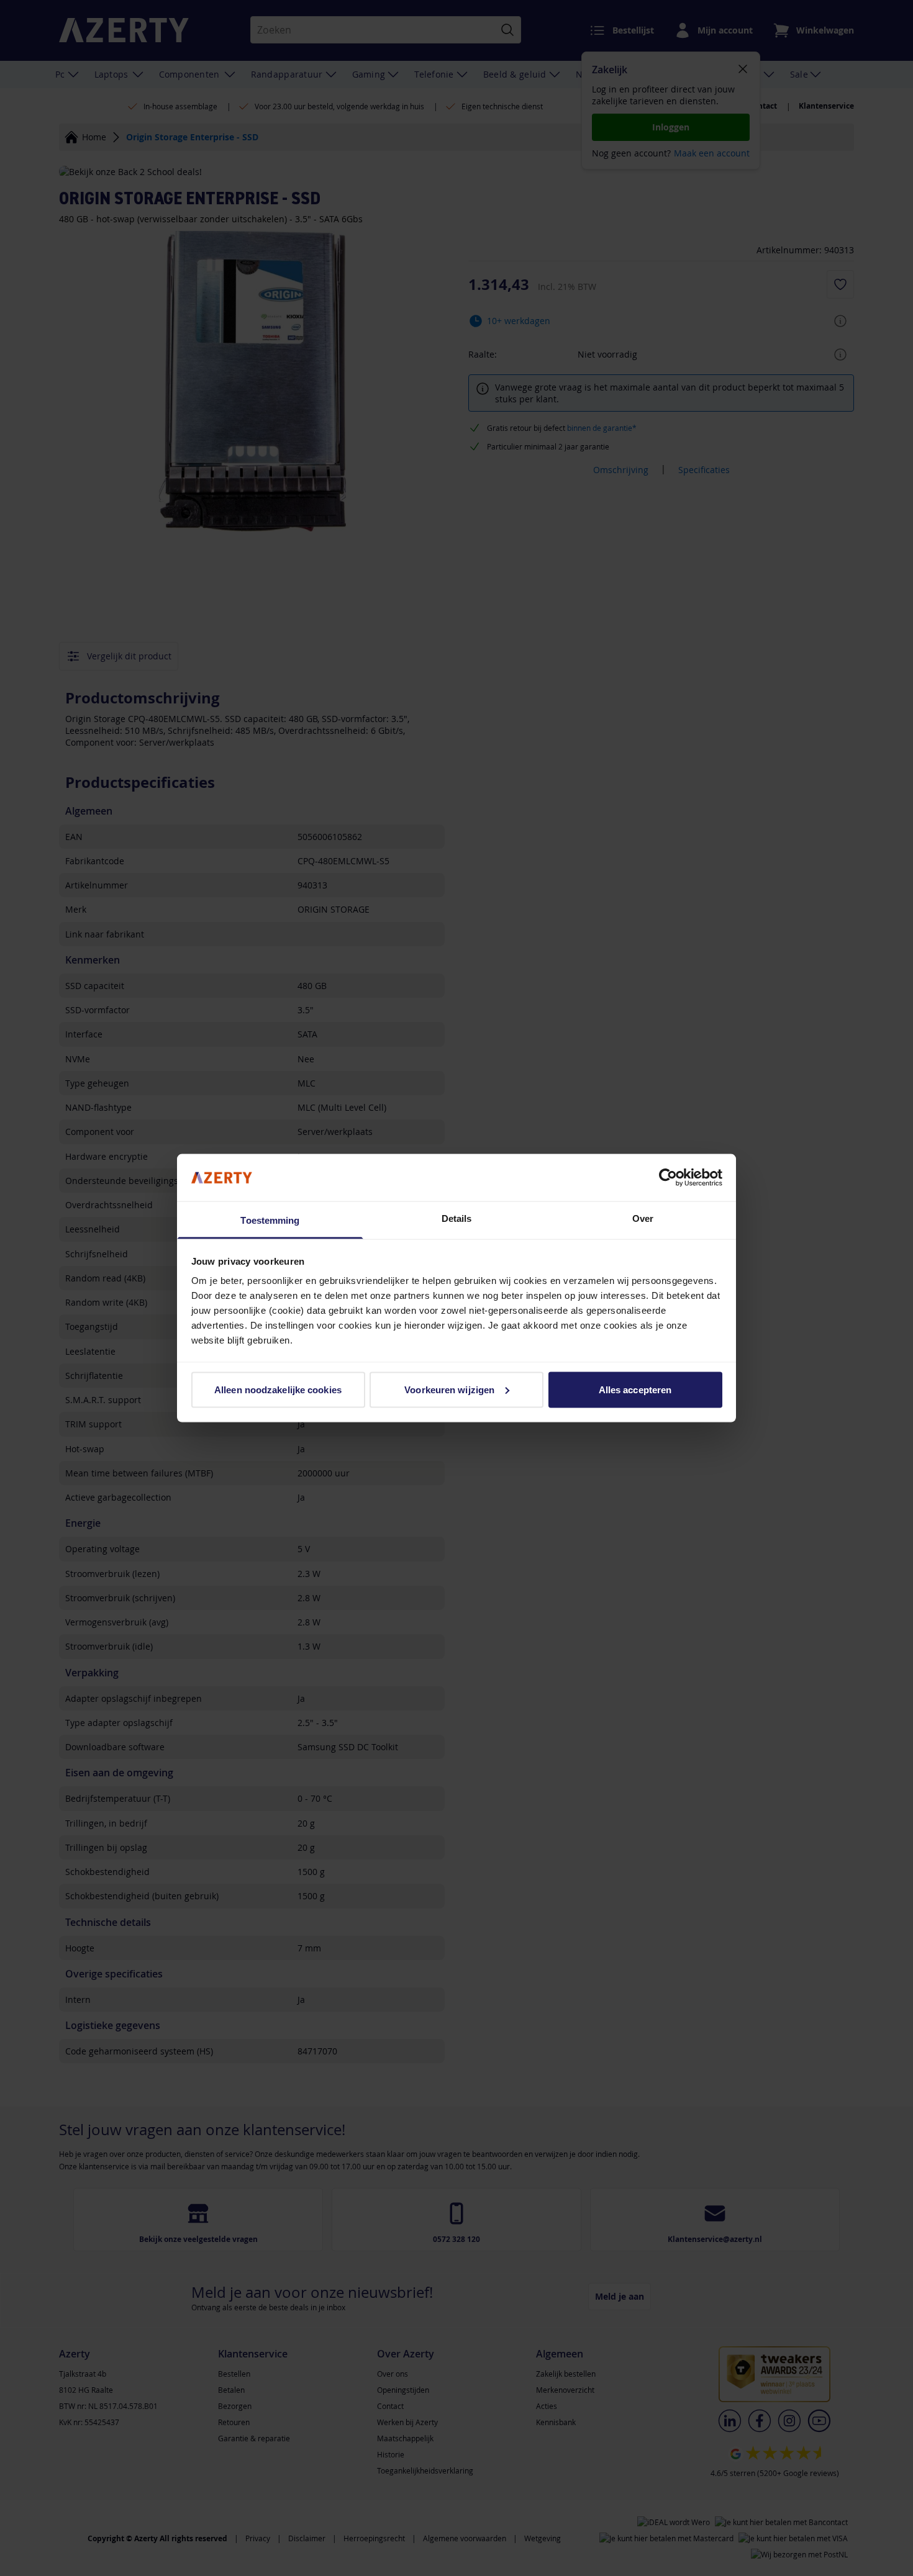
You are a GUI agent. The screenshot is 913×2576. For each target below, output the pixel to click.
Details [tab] (457, 1218)
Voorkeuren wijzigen (449, 1389)
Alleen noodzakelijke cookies (278, 1389)
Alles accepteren (635, 1389)
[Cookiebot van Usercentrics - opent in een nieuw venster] (668, 1177)
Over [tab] (643, 1218)
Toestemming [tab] (270, 1220)
